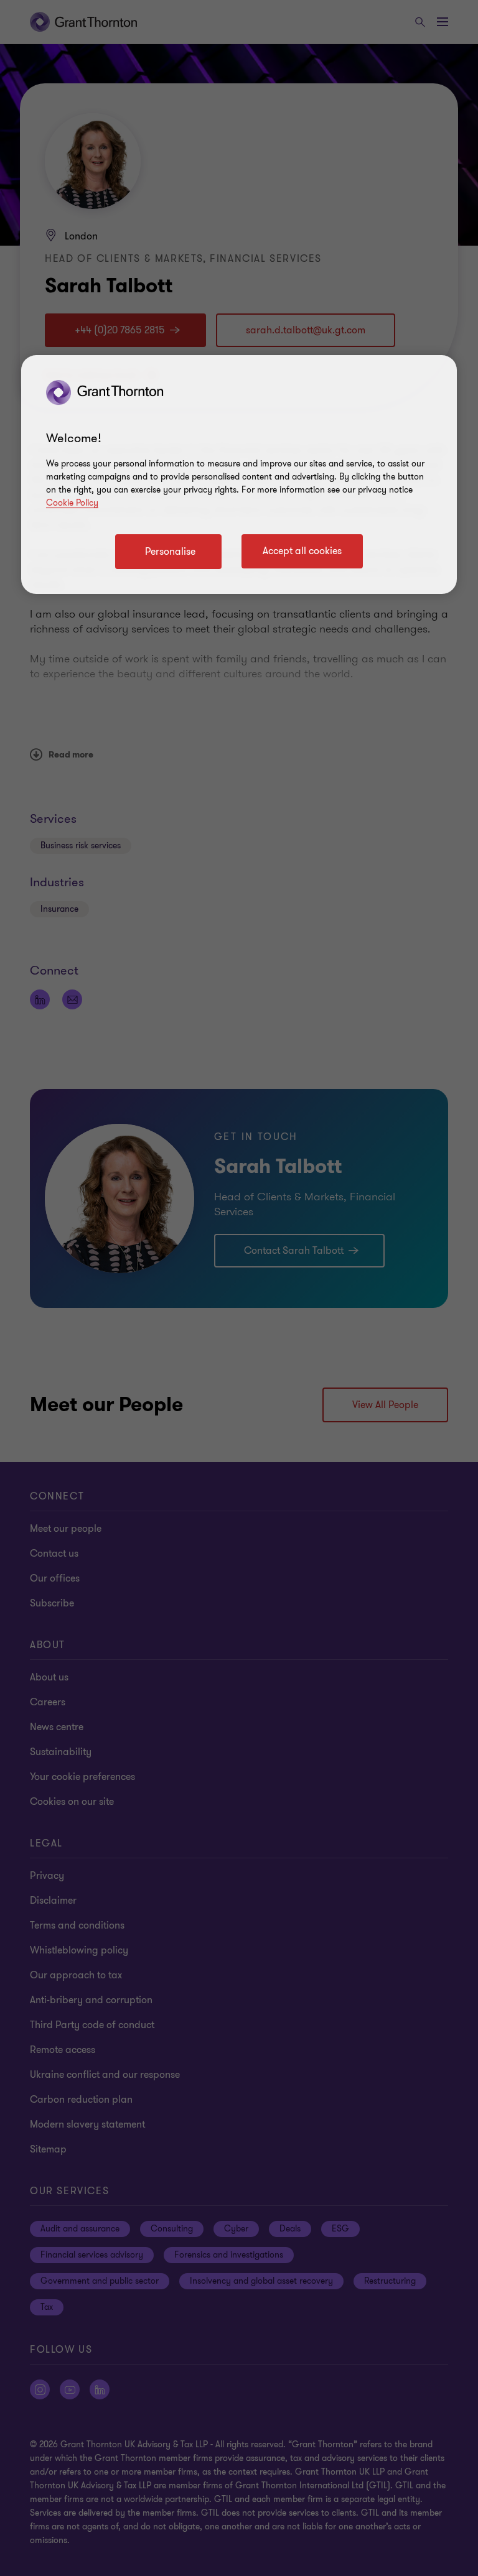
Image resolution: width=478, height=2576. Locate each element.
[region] (239, 475)
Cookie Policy (72, 503)
